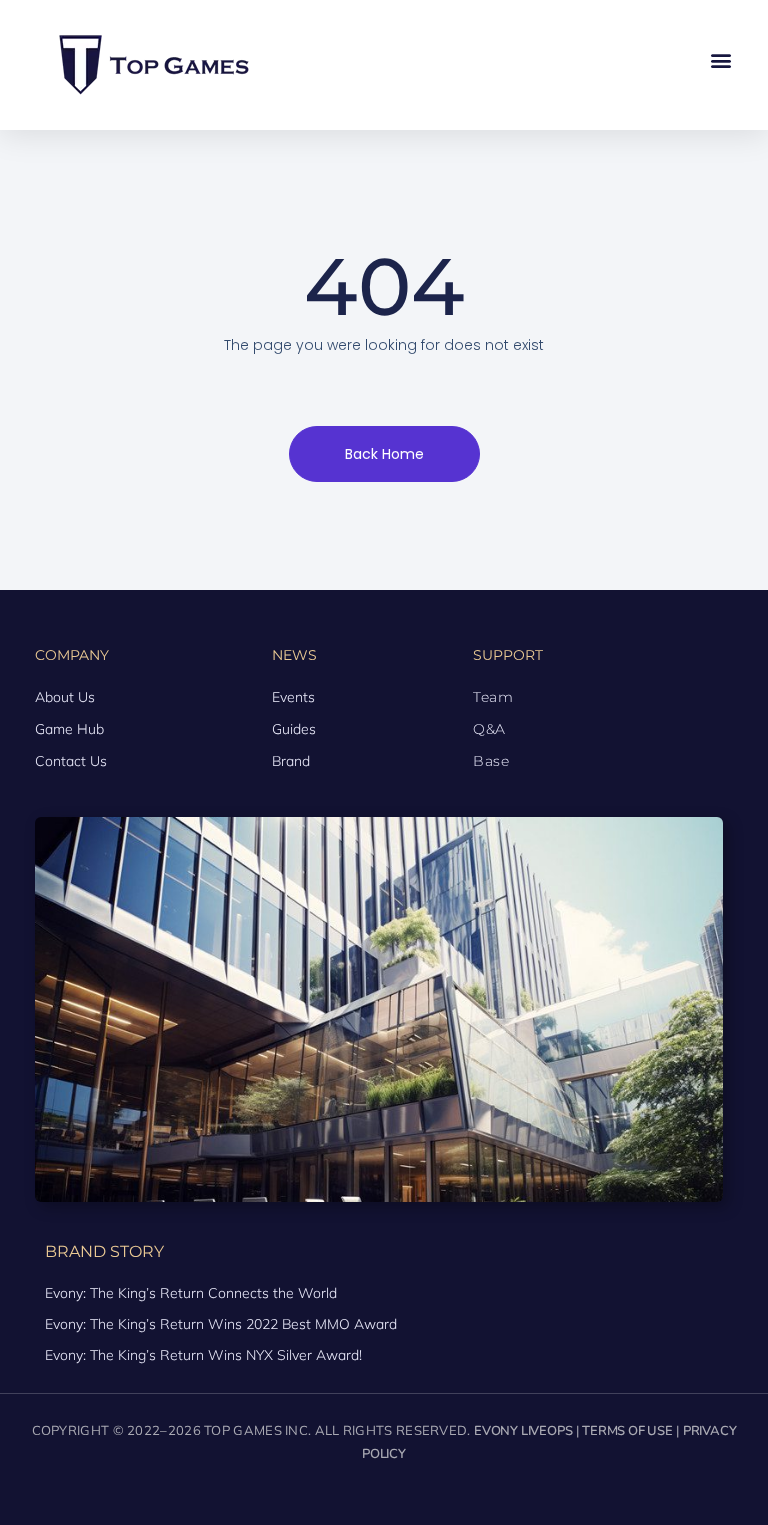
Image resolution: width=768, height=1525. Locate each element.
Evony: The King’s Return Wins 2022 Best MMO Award (221, 1324)
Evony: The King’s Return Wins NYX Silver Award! (203, 1355)
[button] (721, 60)
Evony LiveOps (523, 1431)
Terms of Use (627, 1431)
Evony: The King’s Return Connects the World (191, 1293)
